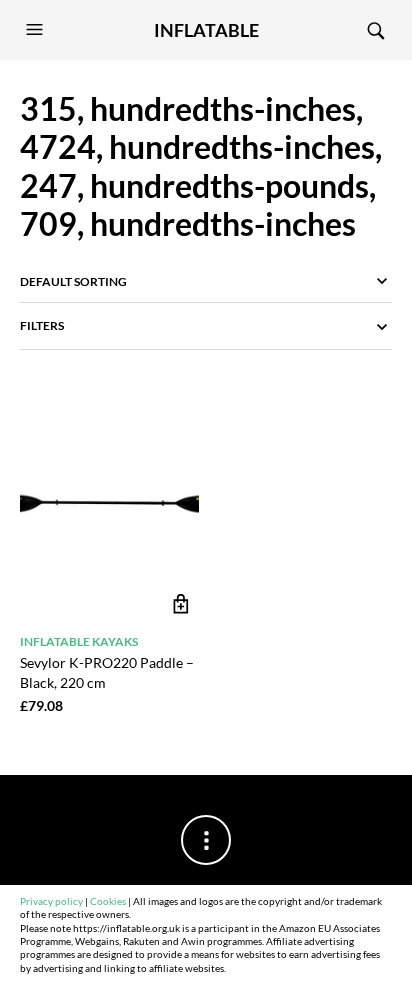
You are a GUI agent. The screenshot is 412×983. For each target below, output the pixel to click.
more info (181, 604)
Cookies (108, 901)
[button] (37, 30)
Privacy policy (51, 901)
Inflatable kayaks (79, 641)
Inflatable (206, 30)
